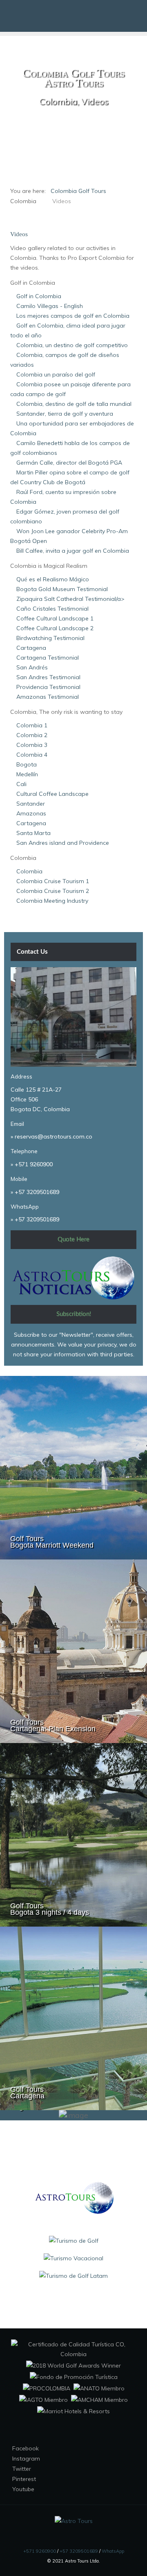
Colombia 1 (32, 725)
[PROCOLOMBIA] (47, 2388)
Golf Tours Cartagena (27, 2093)
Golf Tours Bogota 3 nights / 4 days (50, 1909)
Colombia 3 (32, 745)
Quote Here (73, 1239)
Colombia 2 (32, 735)
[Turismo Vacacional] (73, 2258)
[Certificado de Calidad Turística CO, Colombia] (73, 2349)
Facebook (25, 2448)
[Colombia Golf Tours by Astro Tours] (74, 16)
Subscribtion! (74, 1314)
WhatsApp (113, 2551)
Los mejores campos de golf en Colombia (73, 316)
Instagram (25, 2459)
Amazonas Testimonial (48, 697)
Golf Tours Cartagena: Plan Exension (53, 1725)
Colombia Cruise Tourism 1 (53, 881)
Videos (19, 234)
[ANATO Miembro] (99, 2388)
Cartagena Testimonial (48, 658)
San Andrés (32, 667)
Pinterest (23, 2479)
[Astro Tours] (73, 2197)
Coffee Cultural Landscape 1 (55, 618)
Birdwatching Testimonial (50, 638)
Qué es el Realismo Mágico (53, 579)
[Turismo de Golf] (74, 2240)
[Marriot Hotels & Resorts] (73, 2411)
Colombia (29, 871)
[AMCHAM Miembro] (99, 2399)
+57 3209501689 (37, 1192)
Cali (21, 784)
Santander (31, 804)
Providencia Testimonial (48, 687)
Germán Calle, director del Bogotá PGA (69, 463)
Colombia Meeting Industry (52, 901)
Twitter (21, 2469)
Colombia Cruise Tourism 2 (53, 891)
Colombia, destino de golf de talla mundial (74, 404)
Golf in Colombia (39, 296)
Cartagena (31, 648)
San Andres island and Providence (63, 843)
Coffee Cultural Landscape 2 (55, 628)
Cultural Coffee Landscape (52, 794)
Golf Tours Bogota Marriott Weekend (52, 1542)
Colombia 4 (32, 755)
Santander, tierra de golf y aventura (65, 414)
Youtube (22, 2489)
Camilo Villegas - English (50, 306)
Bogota (27, 764)
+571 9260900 (34, 1164)
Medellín (27, 774)
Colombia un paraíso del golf (56, 374)
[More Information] (73, 131)
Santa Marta (33, 833)
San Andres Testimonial (48, 677)
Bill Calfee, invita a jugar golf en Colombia (73, 551)
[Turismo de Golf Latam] (73, 2275)
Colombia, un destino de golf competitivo (72, 345)
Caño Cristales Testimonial (52, 609)
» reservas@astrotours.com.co (51, 1136)
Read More (123, 1410)
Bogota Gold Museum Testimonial (62, 589)
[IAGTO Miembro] (43, 2399)
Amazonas (31, 813)
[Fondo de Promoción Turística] (74, 2377)
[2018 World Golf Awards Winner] (73, 2365)
